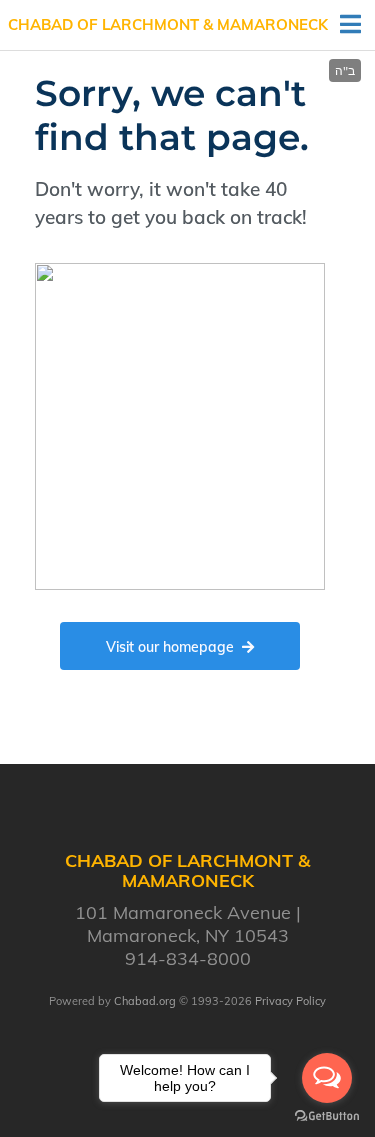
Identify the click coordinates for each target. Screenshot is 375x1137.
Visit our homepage (170, 647)
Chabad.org (145, 1001)
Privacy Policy (290, 1001)
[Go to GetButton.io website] (327, 1116)
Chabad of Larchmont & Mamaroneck (168, 24)
